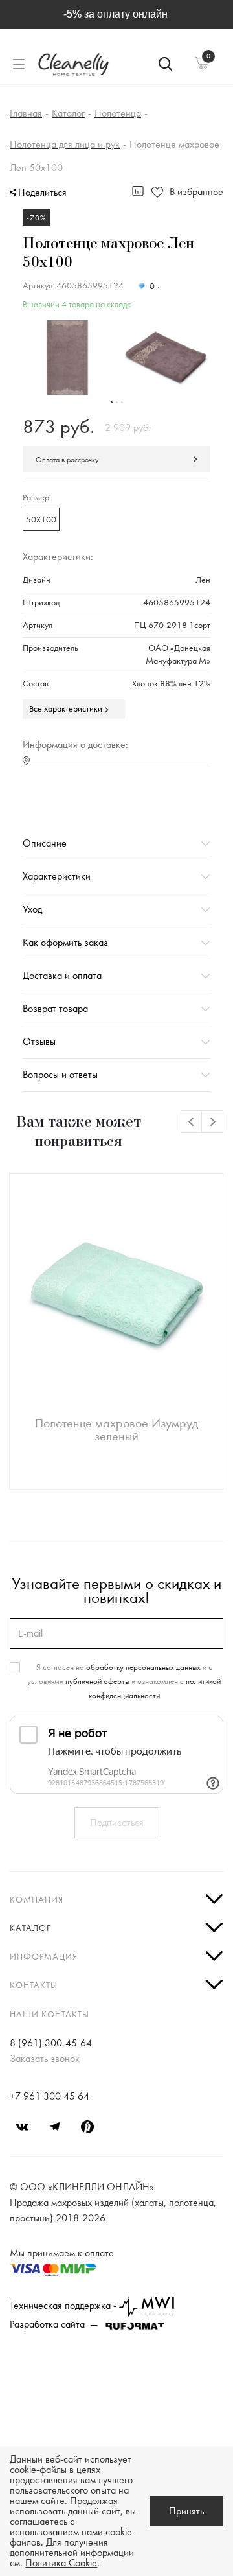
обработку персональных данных (143, 1667)
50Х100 (41, 520)
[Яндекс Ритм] (87, 2127)
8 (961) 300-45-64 (51, 2043)
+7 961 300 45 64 (50, 2096)
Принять (186, 2511)
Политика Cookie (61, 2563)
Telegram (55, 2127)
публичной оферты (97, 1681)
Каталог (30, 1928)
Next (213, 1122)
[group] (67, 358)
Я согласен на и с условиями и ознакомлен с (124, 1681)
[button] (112, 402)
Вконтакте (23, 2127)
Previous (192, 1122)
